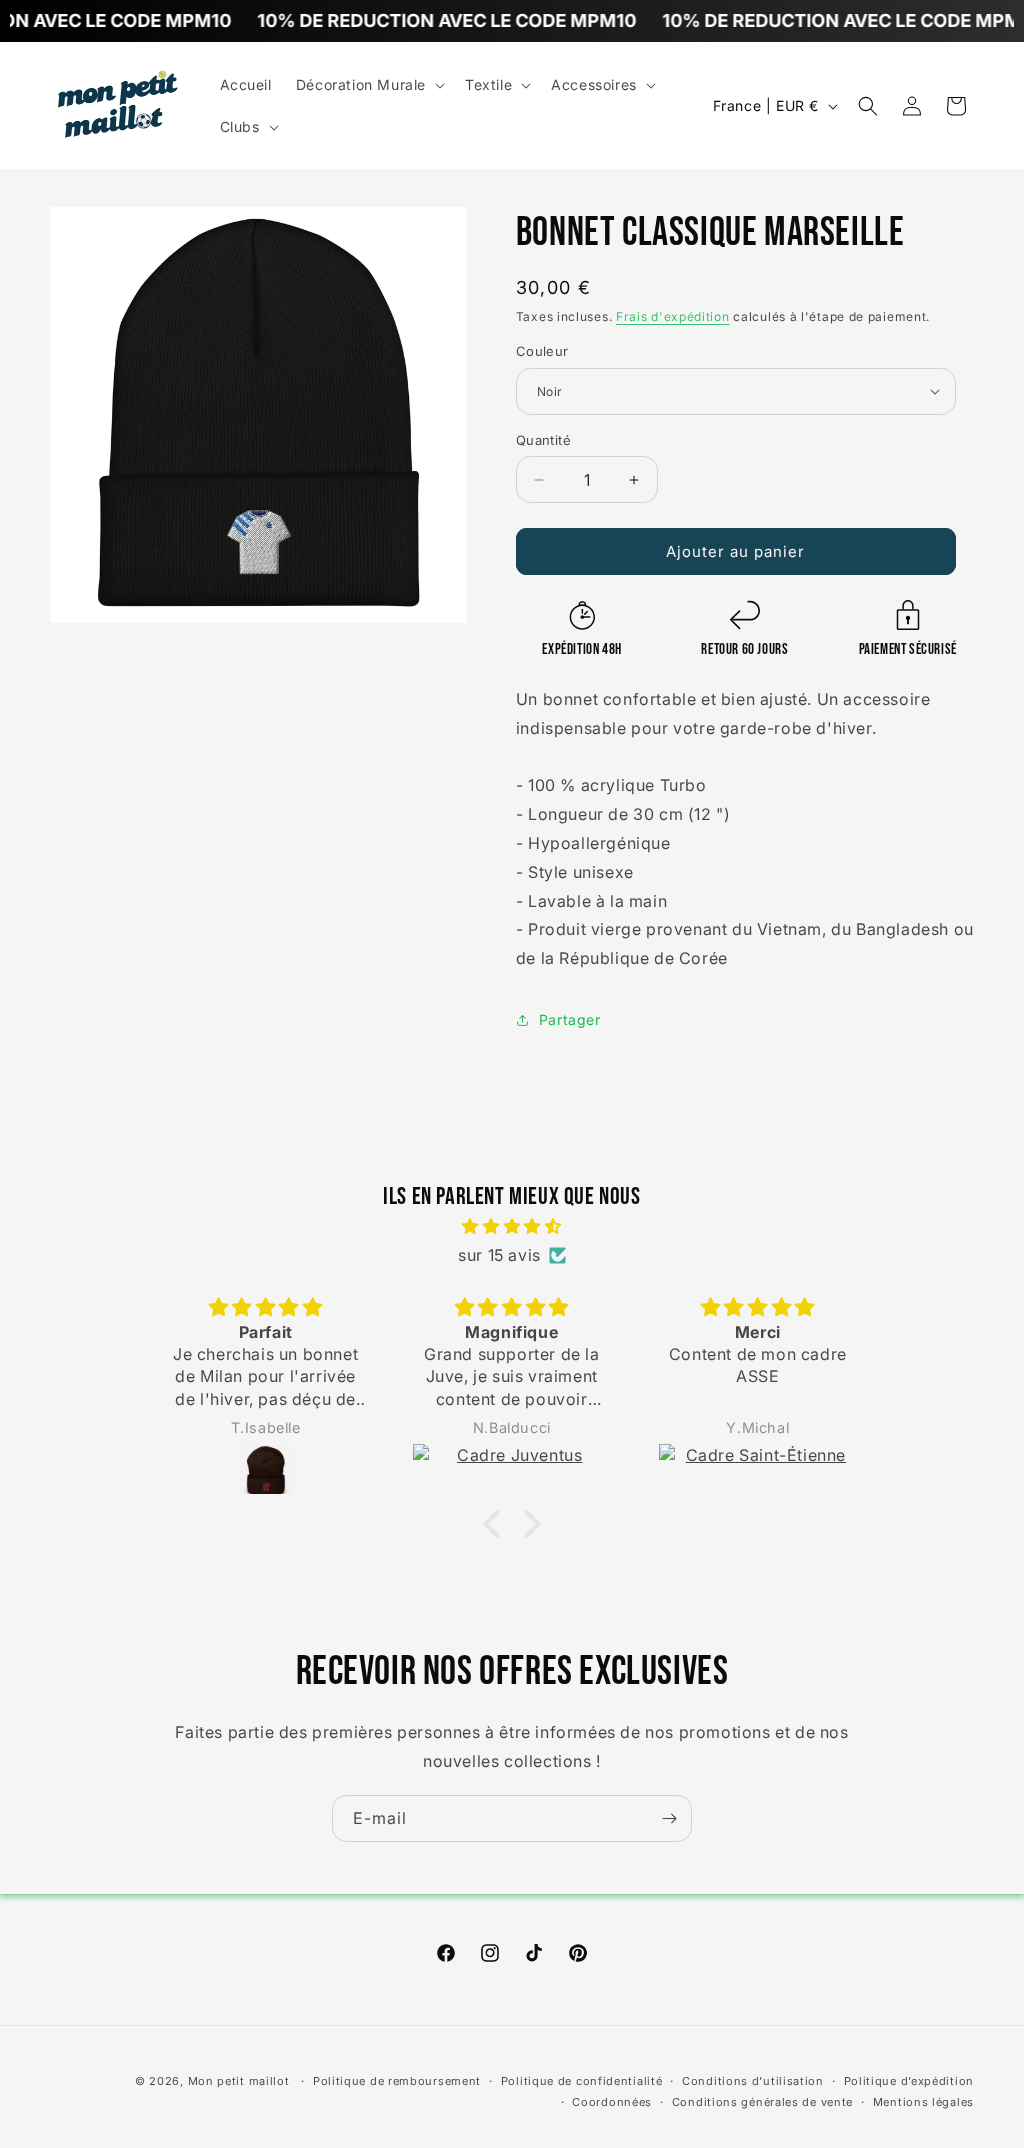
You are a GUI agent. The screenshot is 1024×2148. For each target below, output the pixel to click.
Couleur (542, 351)
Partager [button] (570, 1019)
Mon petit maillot (239, 2081)
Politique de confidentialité (582, 2081)
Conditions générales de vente (762, 2102)
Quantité (543, 440)
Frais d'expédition (673, 316)
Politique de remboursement (397, 2081)
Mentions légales (923, 2102)
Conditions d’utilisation (753, 2081)
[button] (368, 85)
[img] (511, 1226)
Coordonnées (612, 2102)
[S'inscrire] (669, 1818)
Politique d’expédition (909, 2081)
